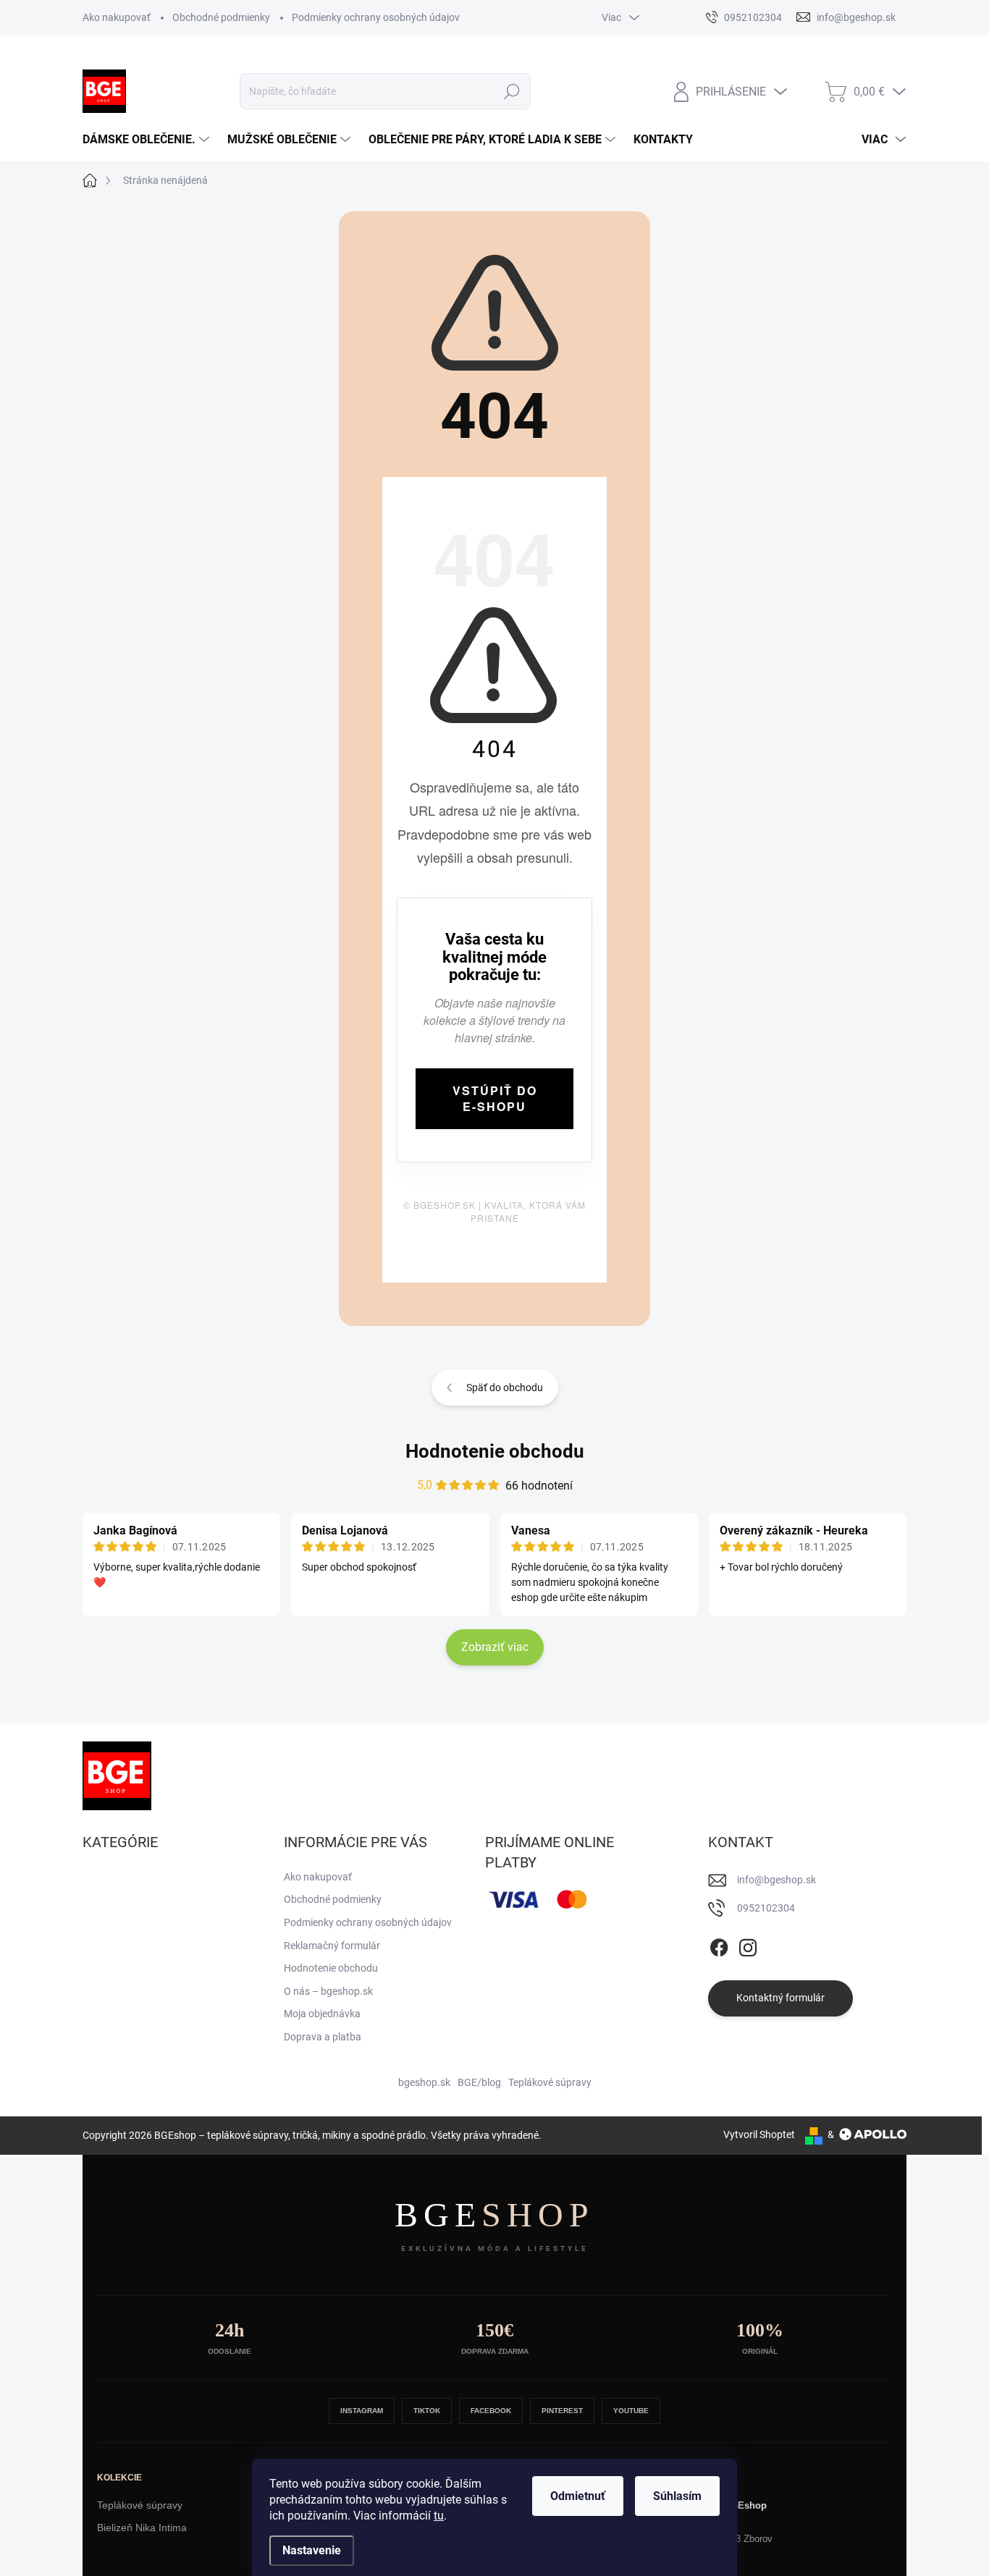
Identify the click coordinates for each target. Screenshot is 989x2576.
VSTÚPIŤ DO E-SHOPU (495, 1098)
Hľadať (512, 91)
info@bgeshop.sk (777, 1880)
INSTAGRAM (362, 2411)
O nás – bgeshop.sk (328, 1991)
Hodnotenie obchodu (495, 1451)
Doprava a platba (323, 2037)
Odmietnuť (578, 2496)
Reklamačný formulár (332, 1946)
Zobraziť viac (495, 1647)
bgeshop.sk (424, 2082)
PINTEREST (562, 2411)
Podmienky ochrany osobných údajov (376, 17)
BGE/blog (479, 2082)
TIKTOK (427, 2411)
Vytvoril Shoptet (759, 2134)
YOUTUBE (631, 2411)
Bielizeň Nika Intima (142, 2528)
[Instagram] (748, 1945)
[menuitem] (148, 140)
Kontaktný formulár (780, 1998)
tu (439, 2516)
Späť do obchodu (505, 1388)
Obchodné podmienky (221, 17)
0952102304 (766, 1908)
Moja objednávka (322, 2014)
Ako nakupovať (117, 17)
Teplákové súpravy (550, 2082)
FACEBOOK (491, 2411)
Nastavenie (312, 2550)
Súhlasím (677, 2496)
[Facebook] (719, 1945)
